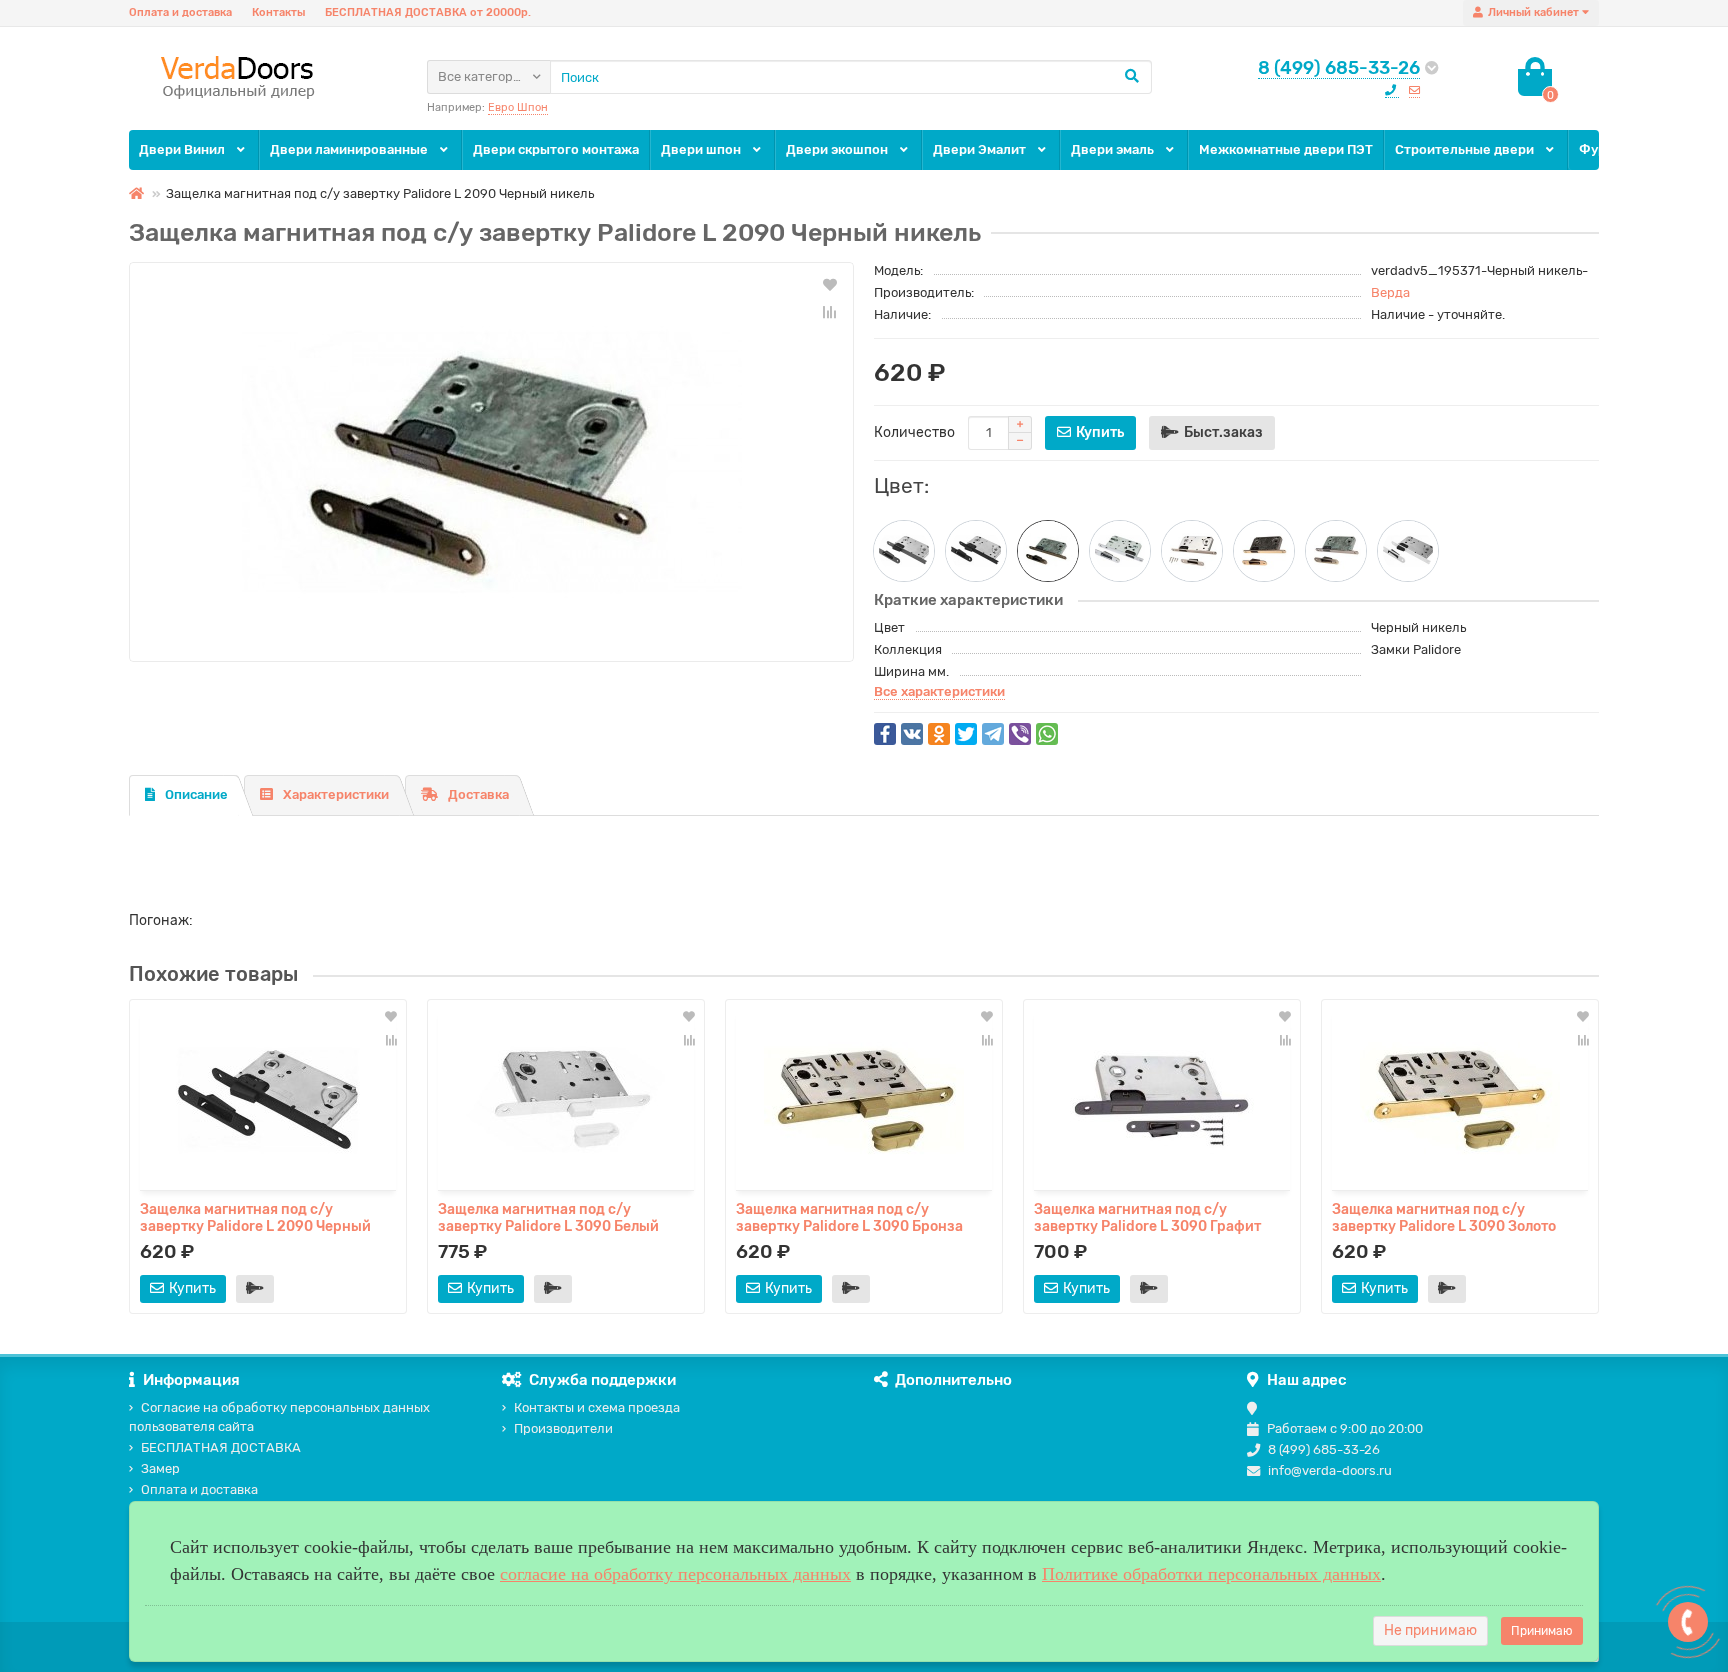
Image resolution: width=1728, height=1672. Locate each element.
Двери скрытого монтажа (556, 149)
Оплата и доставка (180, 12)
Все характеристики (939, 691)
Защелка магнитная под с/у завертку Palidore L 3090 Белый (548, 1217)
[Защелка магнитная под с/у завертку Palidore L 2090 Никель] (1192, 551)
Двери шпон (702, 149)
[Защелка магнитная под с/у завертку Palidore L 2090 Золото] (1264, 551)
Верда (1390, 292)
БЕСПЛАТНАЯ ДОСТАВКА (221, 1447)
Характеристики (336, 794)
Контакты (278, 12)
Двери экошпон (838, 149)
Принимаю (1542, 1631)
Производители (563, 1428)
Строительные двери (1466, 149)
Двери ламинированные (350, 149)
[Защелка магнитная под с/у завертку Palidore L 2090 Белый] (1408, 551)
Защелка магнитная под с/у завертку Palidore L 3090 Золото (1444, 1217)
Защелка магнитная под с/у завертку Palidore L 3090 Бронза (849, 1217)
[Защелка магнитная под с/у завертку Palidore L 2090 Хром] (1120, 551)
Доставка (478, 794)
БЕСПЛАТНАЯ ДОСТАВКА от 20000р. (428, 12)
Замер (160, 1468)
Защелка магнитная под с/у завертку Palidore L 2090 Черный (255, 1217)
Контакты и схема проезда (597, 1407)
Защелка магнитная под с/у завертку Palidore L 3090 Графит (1147, 1217)
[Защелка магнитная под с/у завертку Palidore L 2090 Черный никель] (491, 462)
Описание (196, 794)
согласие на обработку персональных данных (675, 1574)
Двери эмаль (1114, 149)
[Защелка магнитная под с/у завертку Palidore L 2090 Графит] (904, 551)
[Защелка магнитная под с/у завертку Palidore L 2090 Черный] (976, 551)
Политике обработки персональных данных (1211, 1574)
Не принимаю (1430, 1630)
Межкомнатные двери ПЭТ (1286, 149)
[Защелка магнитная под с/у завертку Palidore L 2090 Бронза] (1336, 551)
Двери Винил (183, 149)
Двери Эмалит (981, 149)
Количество (914, 432)
